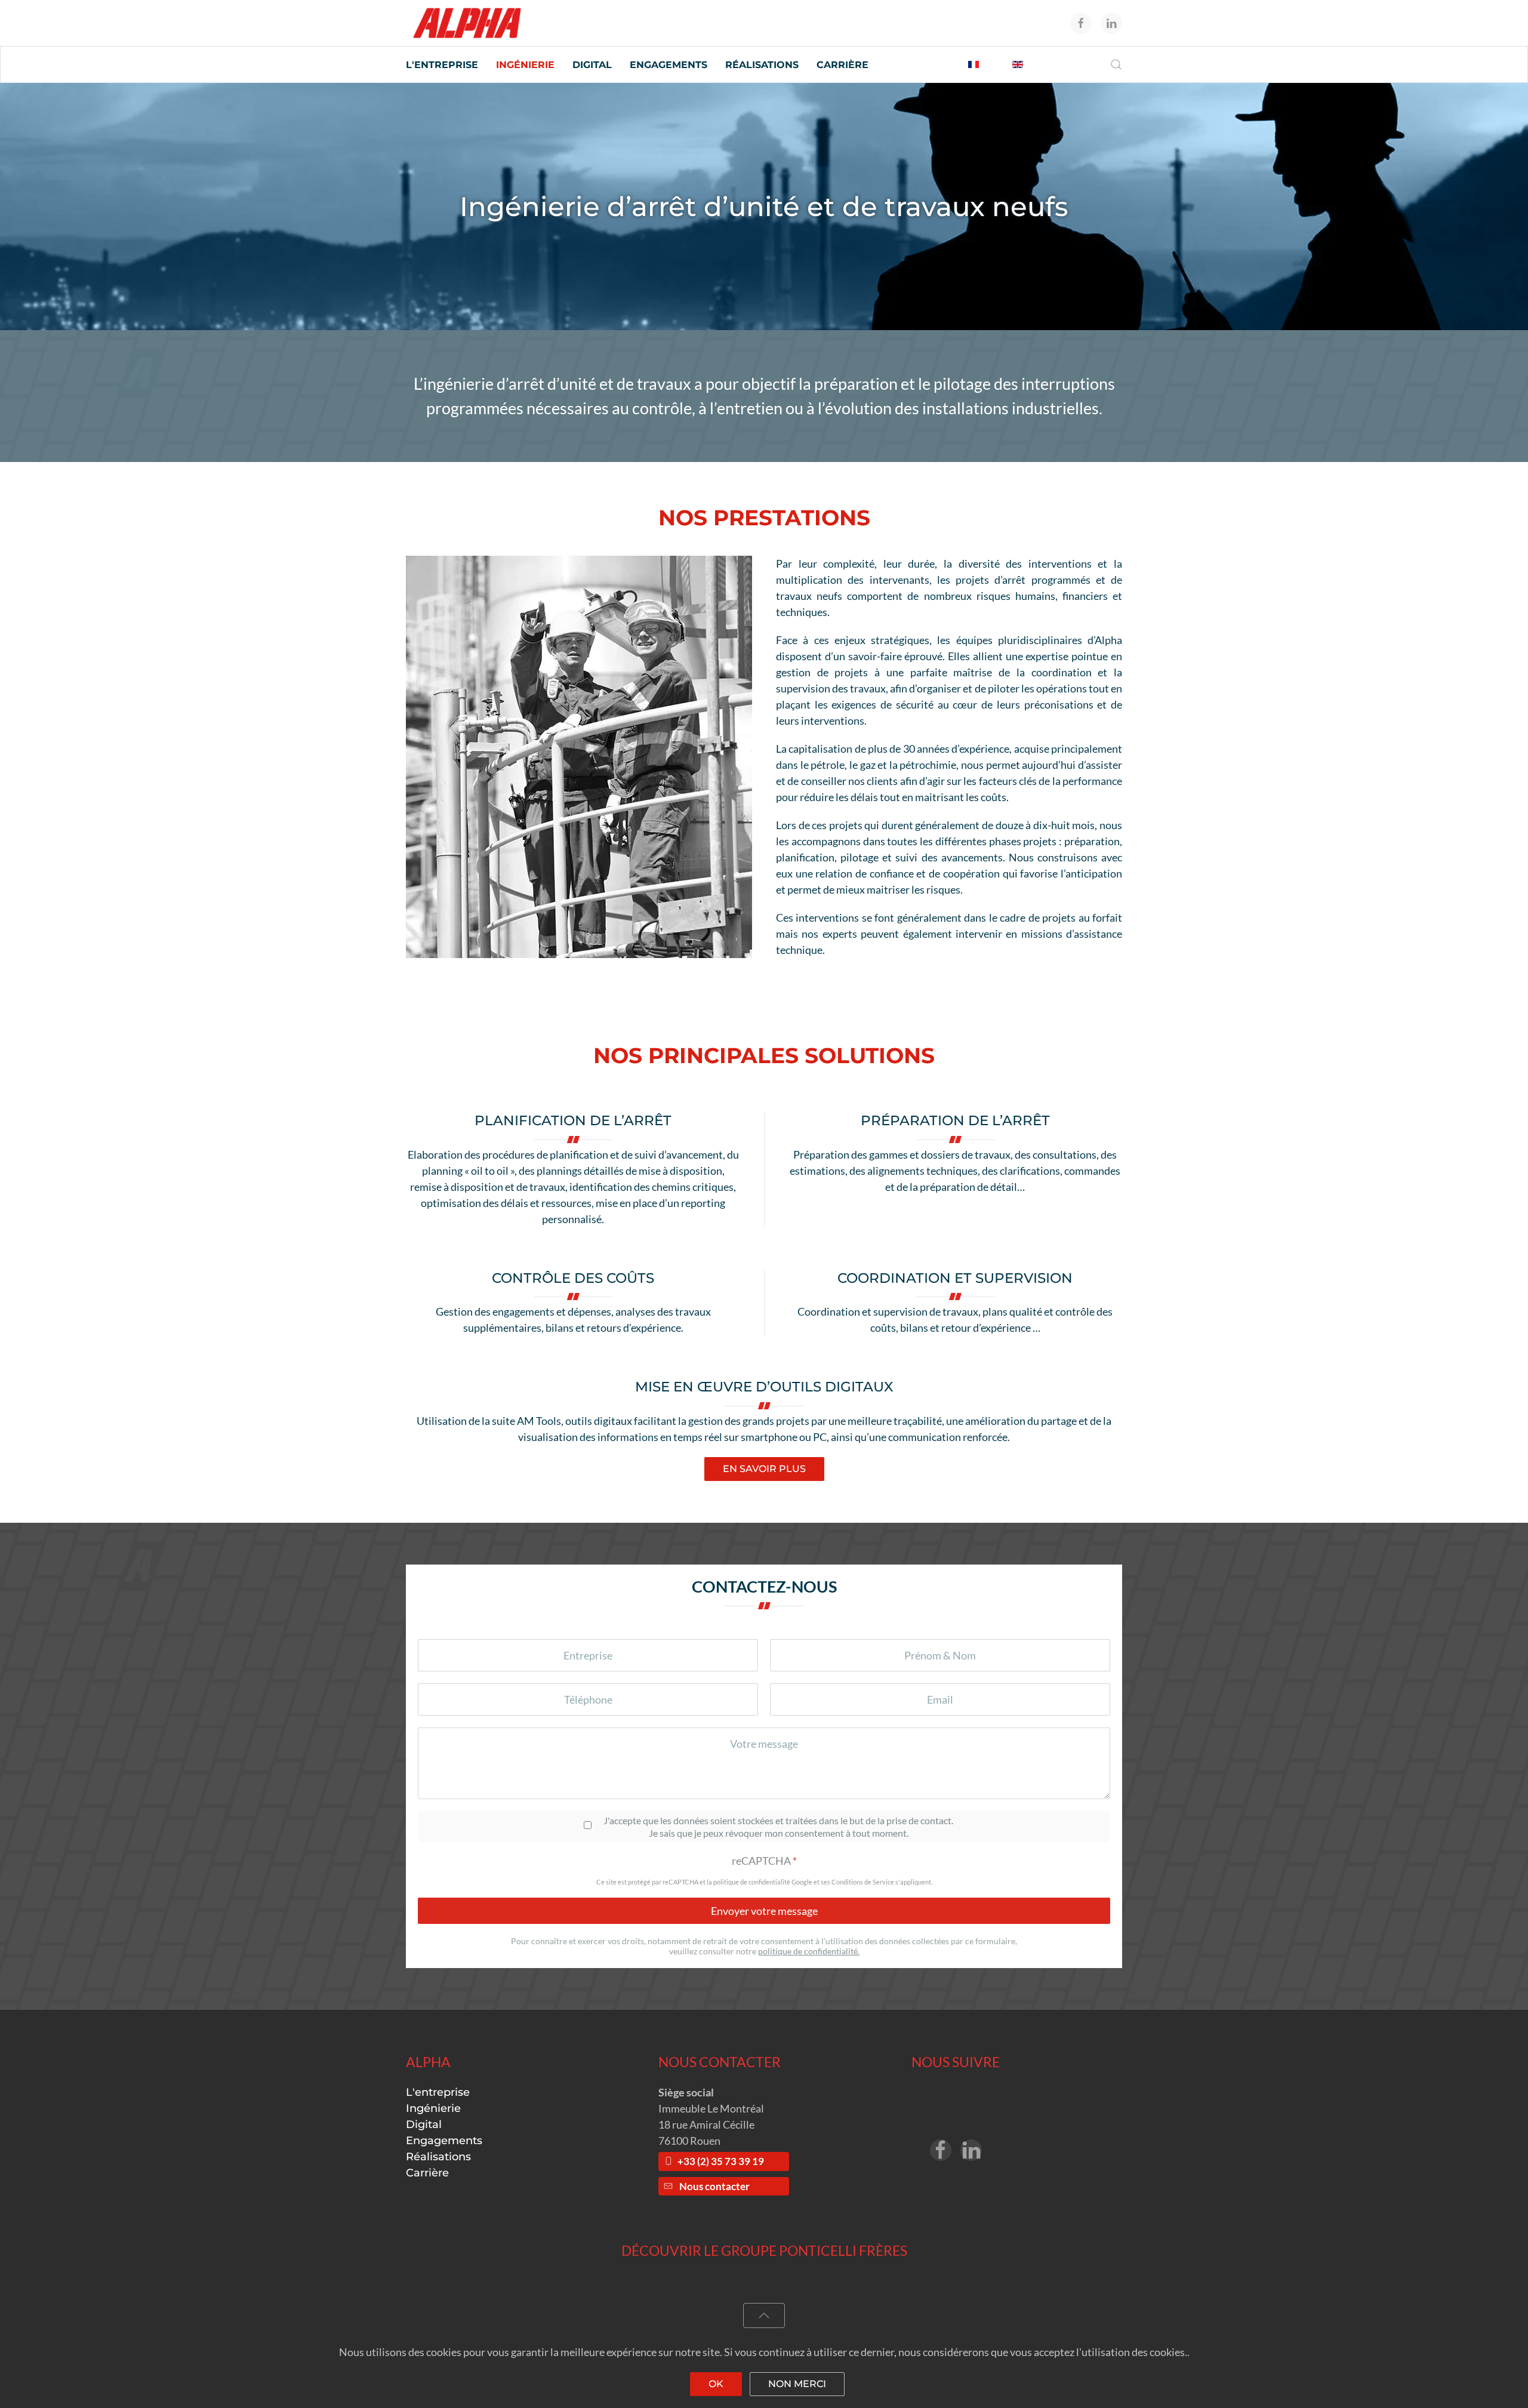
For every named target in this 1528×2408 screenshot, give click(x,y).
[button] (1116, 64)
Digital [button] (592, 65)
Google (802, 1882)
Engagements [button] (668, 65)
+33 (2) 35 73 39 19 (721, 2161)
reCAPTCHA (764, 1861)
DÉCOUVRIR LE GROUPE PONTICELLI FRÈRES (764, 2250)
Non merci (797, 2384)
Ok (716, 2384)
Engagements (444, 2141)
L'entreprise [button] (442, 65)
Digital (424, 2124)
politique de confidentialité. (809, 1951)
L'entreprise (438, 2092)
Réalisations (762, 65)
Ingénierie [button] (525, 65)
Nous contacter (714, 2187)
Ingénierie (433, 2108)
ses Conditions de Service (857, 1882)
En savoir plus (764, 1469)
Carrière (427, 2173)
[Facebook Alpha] (941, 2150)
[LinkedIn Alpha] (971, 2150)
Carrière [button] (842, 65)
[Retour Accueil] (467, 23)
